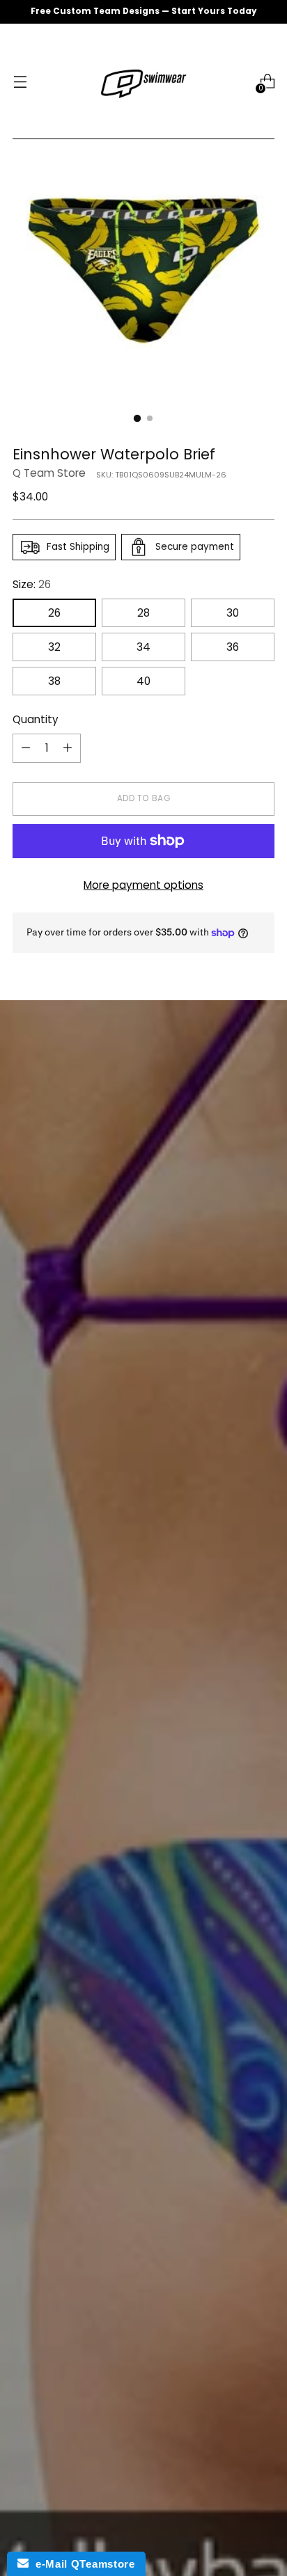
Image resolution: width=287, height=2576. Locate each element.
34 (143, 647)
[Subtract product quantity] (26, 748)
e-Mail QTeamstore (82, 2564)
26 (54, 613)
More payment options (143, 885)
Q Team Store (49, 473)
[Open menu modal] (20, 82)
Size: (32, 584)
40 (143, 681)
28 (143, 613)
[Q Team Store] (143, 81)
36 (233, 647)
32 (54, 647)
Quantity (36, 719)
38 (54, 681)
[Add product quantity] (68, 748)
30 (233, 613)
